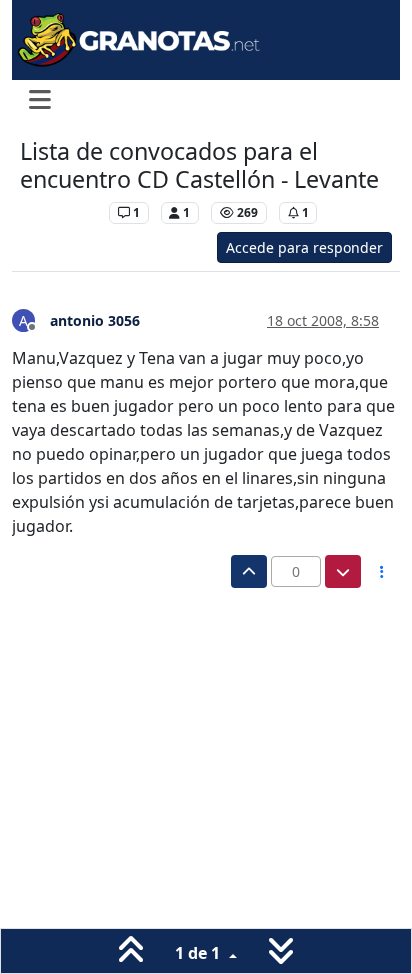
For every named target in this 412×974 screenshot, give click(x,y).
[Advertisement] (206, 763)
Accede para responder (304, 247)
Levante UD (59, 212)
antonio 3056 (95, 320)
